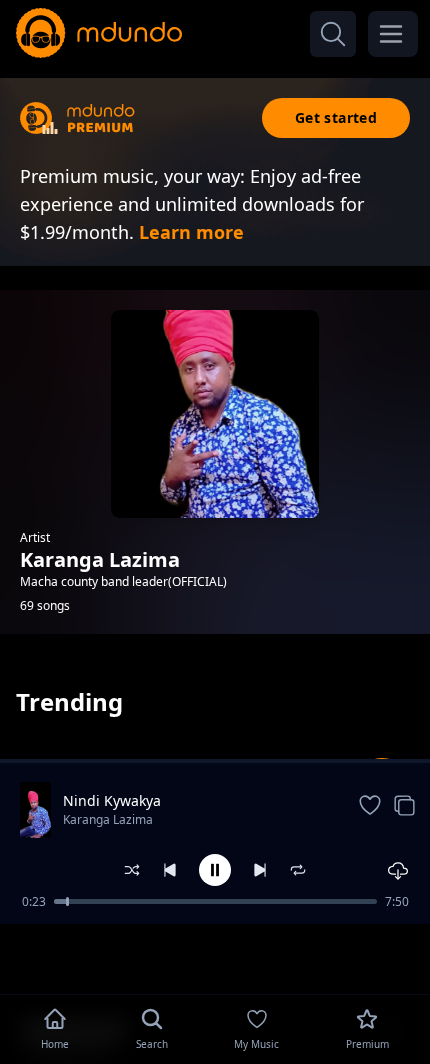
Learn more (191, 232)
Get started (336, 117)
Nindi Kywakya (112, 800)
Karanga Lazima (108, 819)
